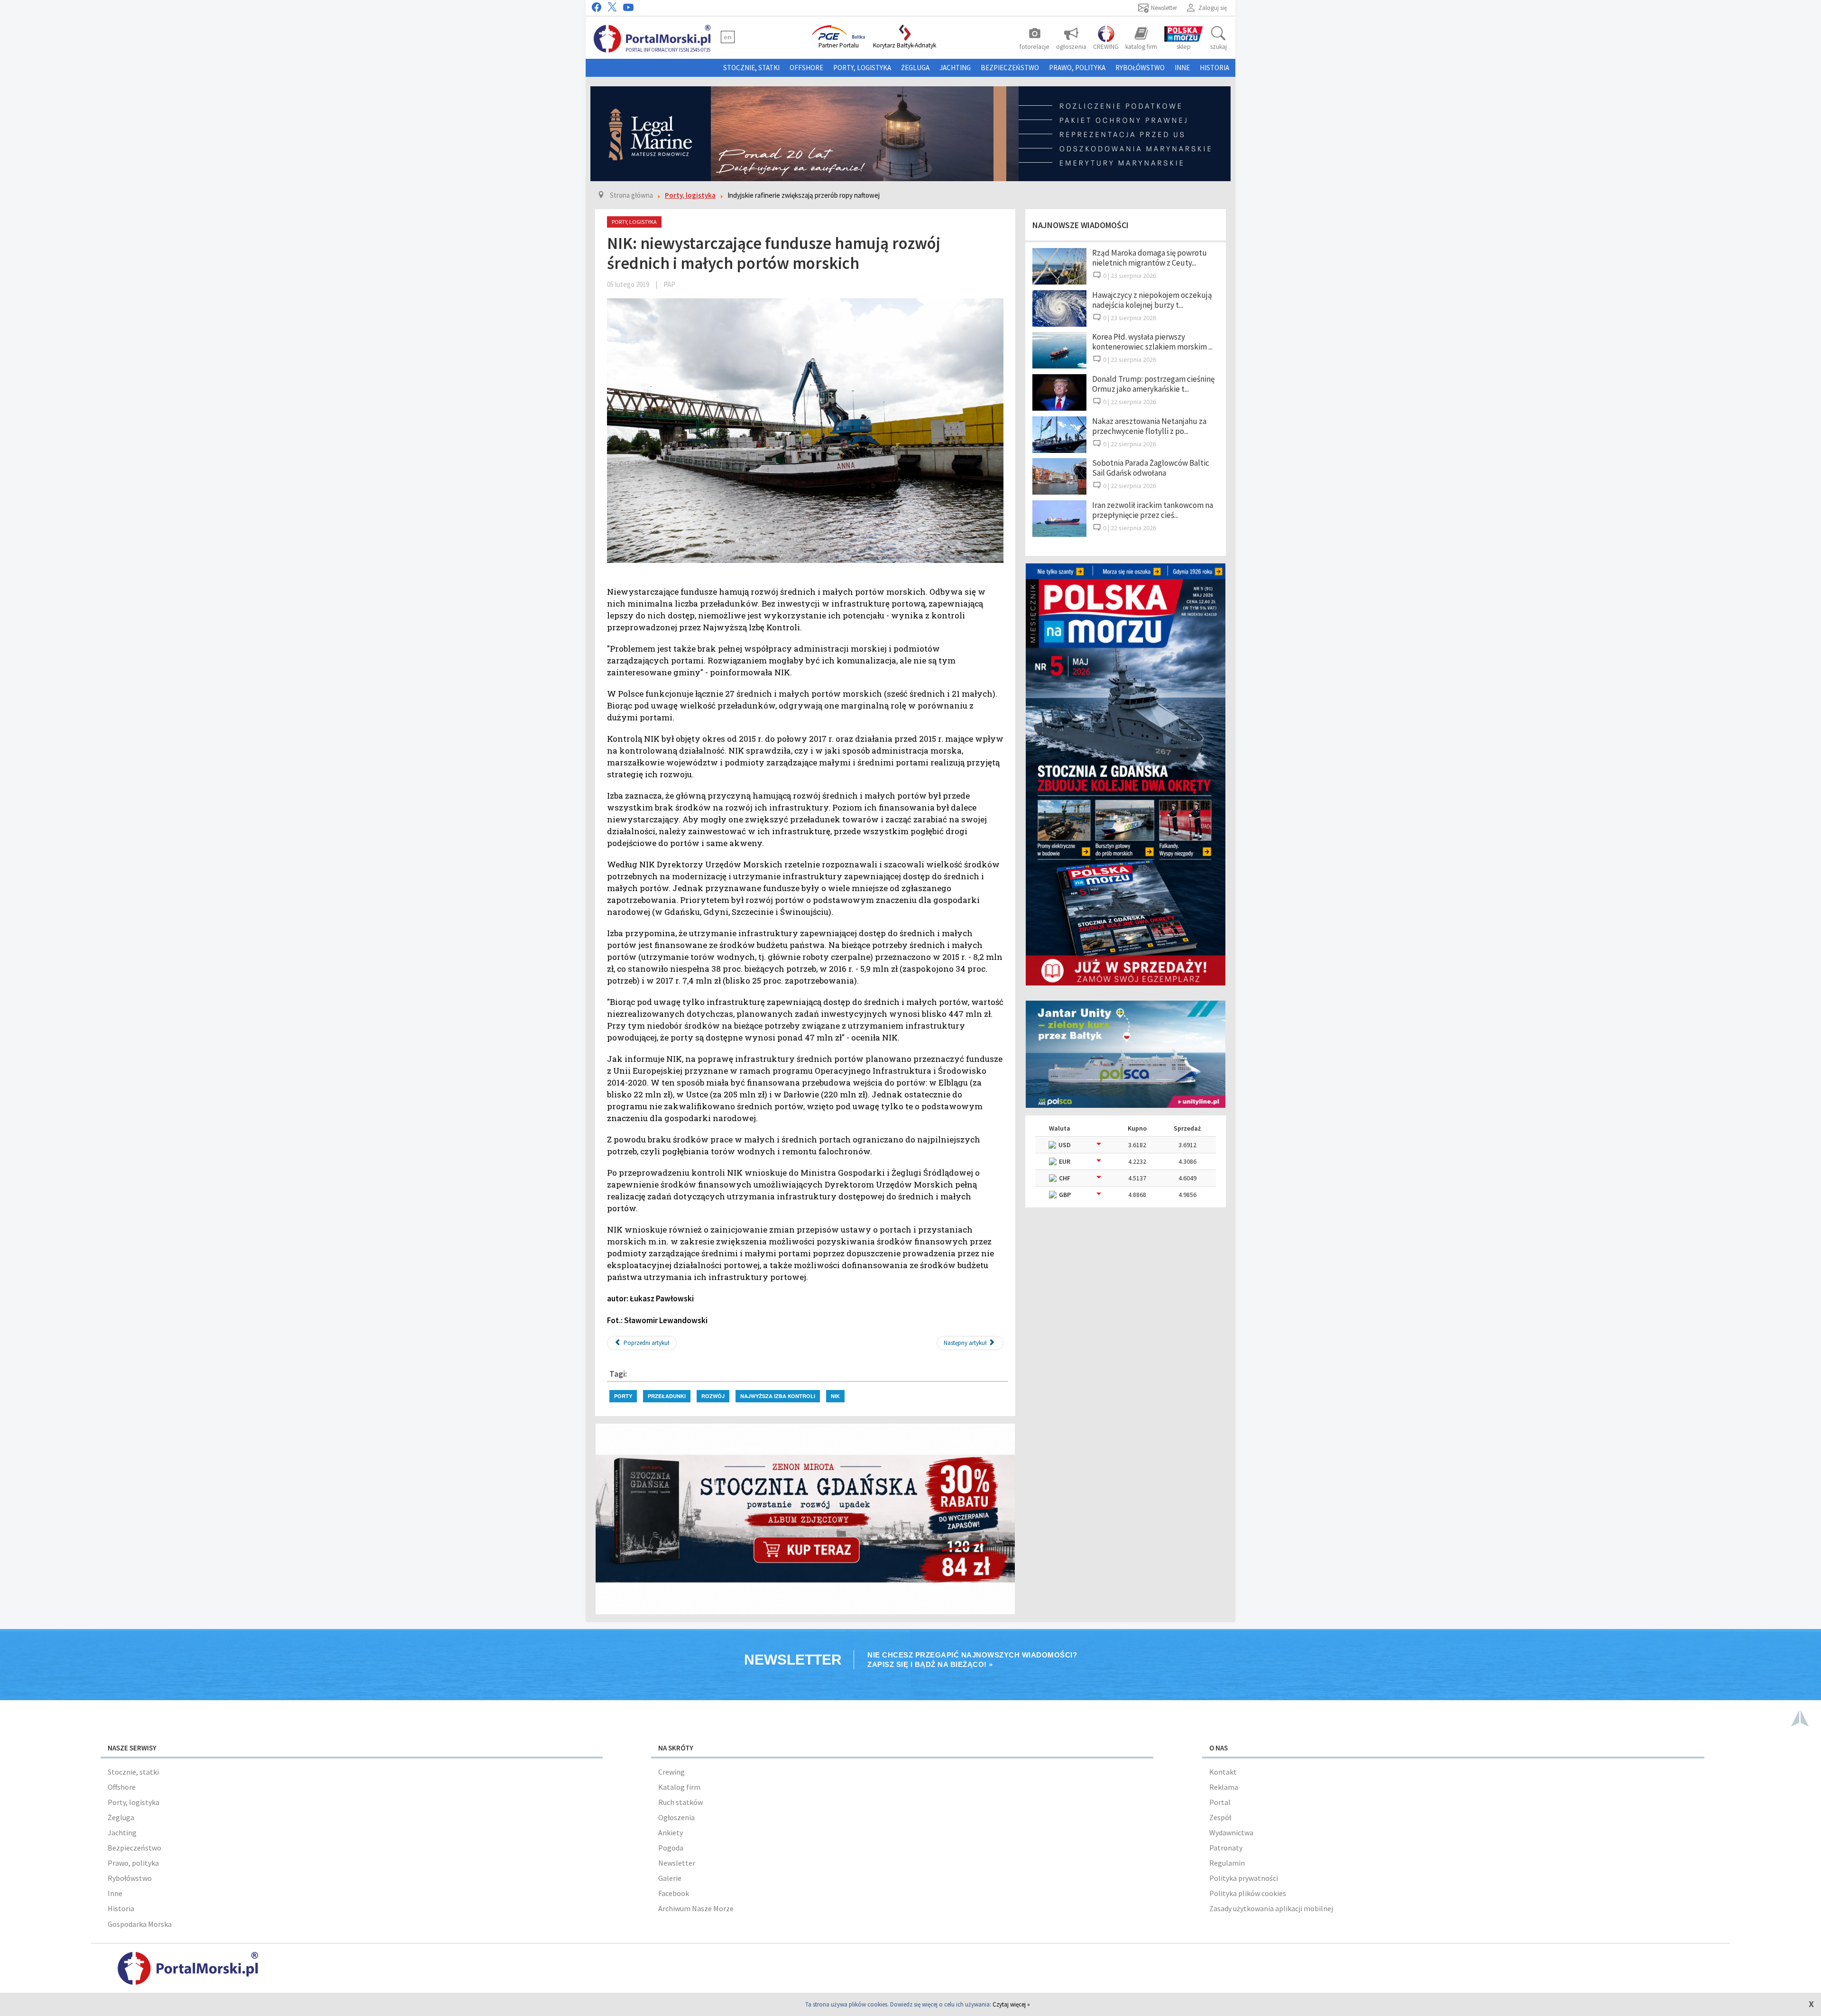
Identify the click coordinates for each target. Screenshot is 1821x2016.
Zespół (1220, 1817)
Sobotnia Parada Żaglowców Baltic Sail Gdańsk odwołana (1151, 468)
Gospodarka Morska (140, 1924)
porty (623, 1396)
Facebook (674, 1893)
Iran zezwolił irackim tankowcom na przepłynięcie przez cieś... (1153, 510)
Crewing (671, 1772)
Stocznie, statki (751, 68)
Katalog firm (679, 1787)
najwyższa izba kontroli (778, 1396)
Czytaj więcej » (1011, 2004)
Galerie (670, 1878)
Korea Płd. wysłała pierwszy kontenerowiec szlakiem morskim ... (1152, 342)
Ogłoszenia (676, 1817)
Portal (1220, 1802)
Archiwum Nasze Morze (696, 1908)
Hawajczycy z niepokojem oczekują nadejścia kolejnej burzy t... (1152, 300)
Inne (1182, 68)
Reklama (1224, 1787)
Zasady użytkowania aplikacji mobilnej (1271, 1908)
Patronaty (1226, 1848)
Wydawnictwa (1231, 1832)
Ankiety (671, 1832)
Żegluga (915, 68)
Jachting (955, 68)
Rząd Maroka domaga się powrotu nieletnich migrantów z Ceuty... (1150, 258)
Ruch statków (681, 1802)
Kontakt (1223, 1772)
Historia (1214, 68)
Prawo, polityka (1077, 68)
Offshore (806, 68)
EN (728, 37)
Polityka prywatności (1244, 1878)
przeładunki (667, 1396)
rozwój (713, 1396)
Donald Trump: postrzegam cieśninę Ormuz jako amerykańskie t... (1153, 384)
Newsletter (677, 1863)
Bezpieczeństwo (1010, 68)
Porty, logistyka (862, 68)
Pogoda (671, 1848)
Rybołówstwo (1140, 68)
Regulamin (1227, 1863)
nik (835, 1396)
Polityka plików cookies (1248, 1893)
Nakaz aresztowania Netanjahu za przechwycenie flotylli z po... (1149, 426)
